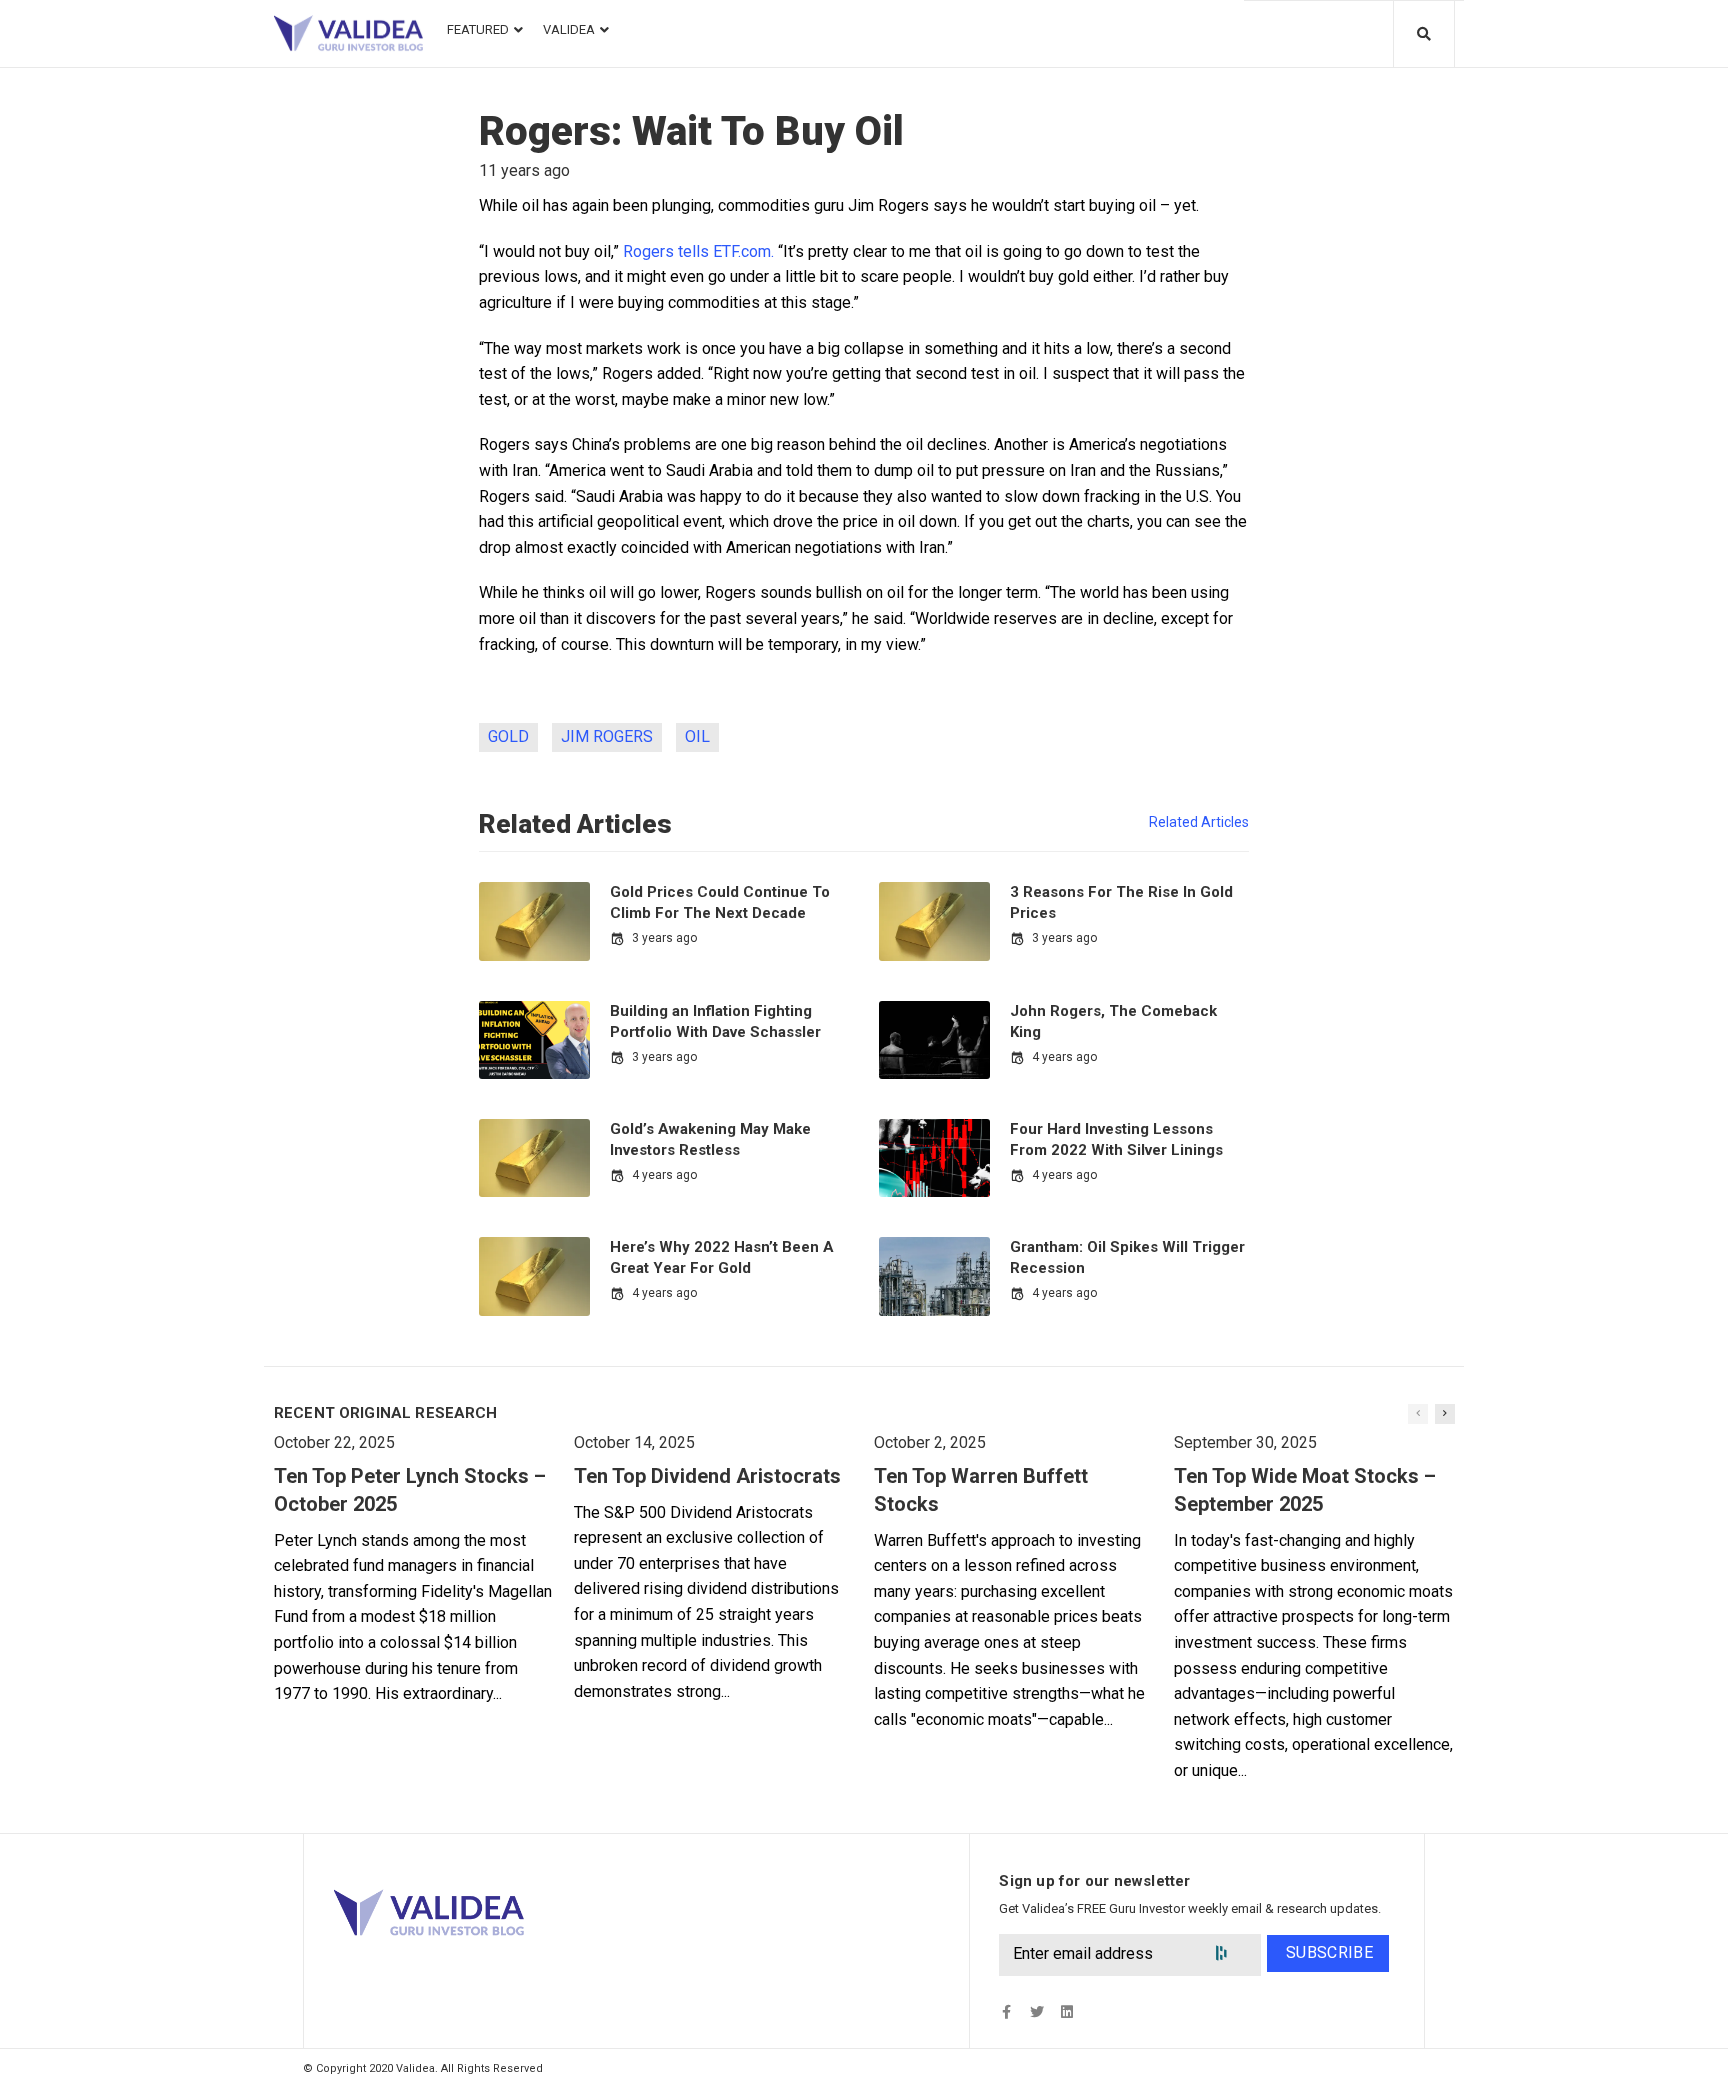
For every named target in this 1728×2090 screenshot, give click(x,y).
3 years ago (664, 938)
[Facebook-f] (1006, 2011)
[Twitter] (1036, 2011)
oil (697, 736)
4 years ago (1064, 1057)
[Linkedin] (1066, 2011)
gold (508, 736)
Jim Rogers (607, 736)
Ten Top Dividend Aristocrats (707, 1476)
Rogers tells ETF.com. (698, 251)
